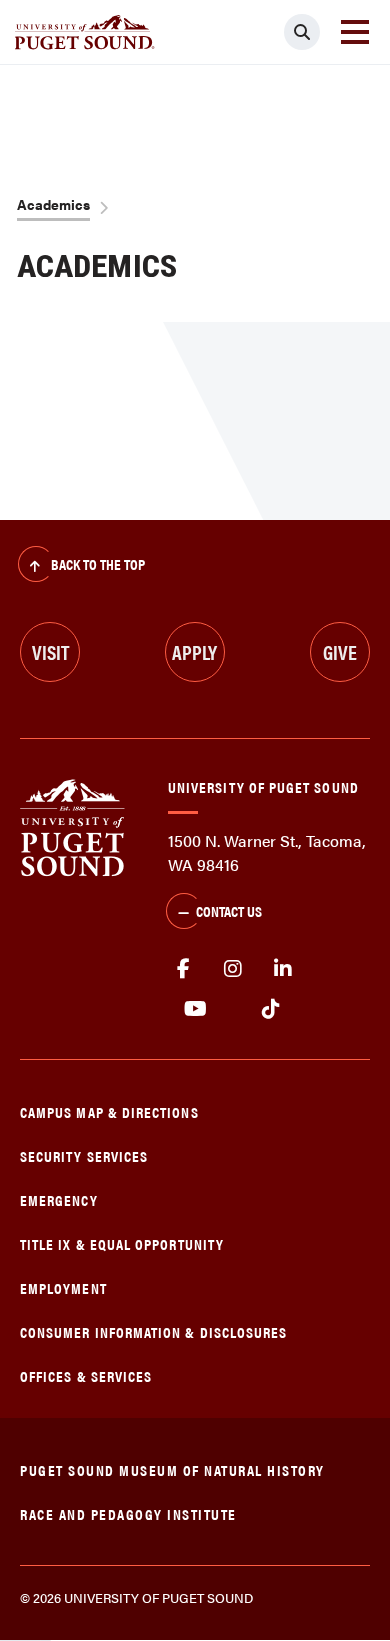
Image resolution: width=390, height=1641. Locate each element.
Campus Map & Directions (109, 1111)
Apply (194, 651)
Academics (53, 204)
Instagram (233, 969)
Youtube (195, 1009)
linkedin (283, 969)
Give (340, 651)
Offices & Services (86, 1375)
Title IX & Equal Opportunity (122, 1243)
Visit (50, 651)
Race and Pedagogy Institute (128, 1513)
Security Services (84, 1155)
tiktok (270, 1009)
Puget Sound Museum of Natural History (172, 1469)
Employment (63, 1287)
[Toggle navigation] (355, 32)
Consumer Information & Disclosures (153, 1331)
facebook (183, 969)
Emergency (59, 1199)
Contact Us (229, 910)
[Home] (72, 825)
